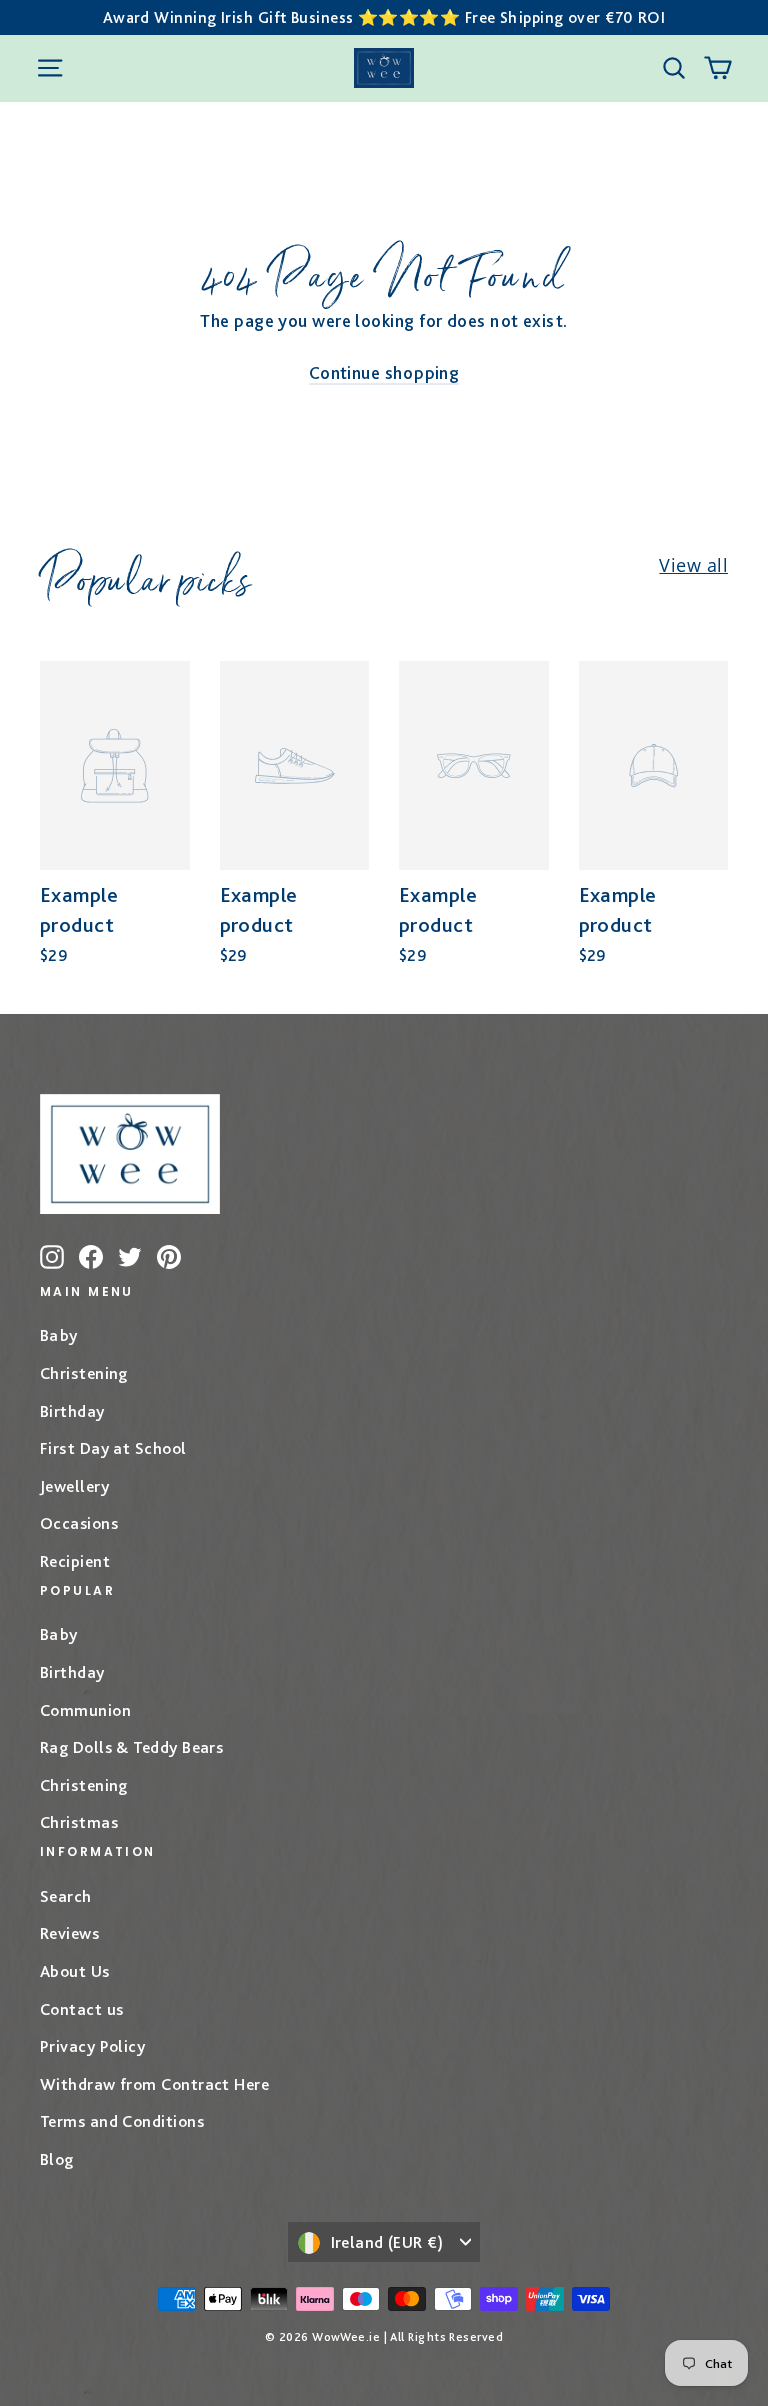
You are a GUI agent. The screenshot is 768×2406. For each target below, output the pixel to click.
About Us (75, 1971)
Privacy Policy (92, 2046)
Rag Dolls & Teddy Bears (131, 1747)
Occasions (79, 1523)
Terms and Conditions (122, 2121)
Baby (59, 1335)
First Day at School (113, 1448)
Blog (57, 2159)
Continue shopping (384, 372)
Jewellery (74, 1486)
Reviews (69, 1933)
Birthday (72, 1411)
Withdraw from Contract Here (154, 2084)
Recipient (75, 1561)
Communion (85, 1710)
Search (66, 1896)
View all (693, 565)
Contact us (82, 2009)
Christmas (79, 1822)
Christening (84, 1373)
